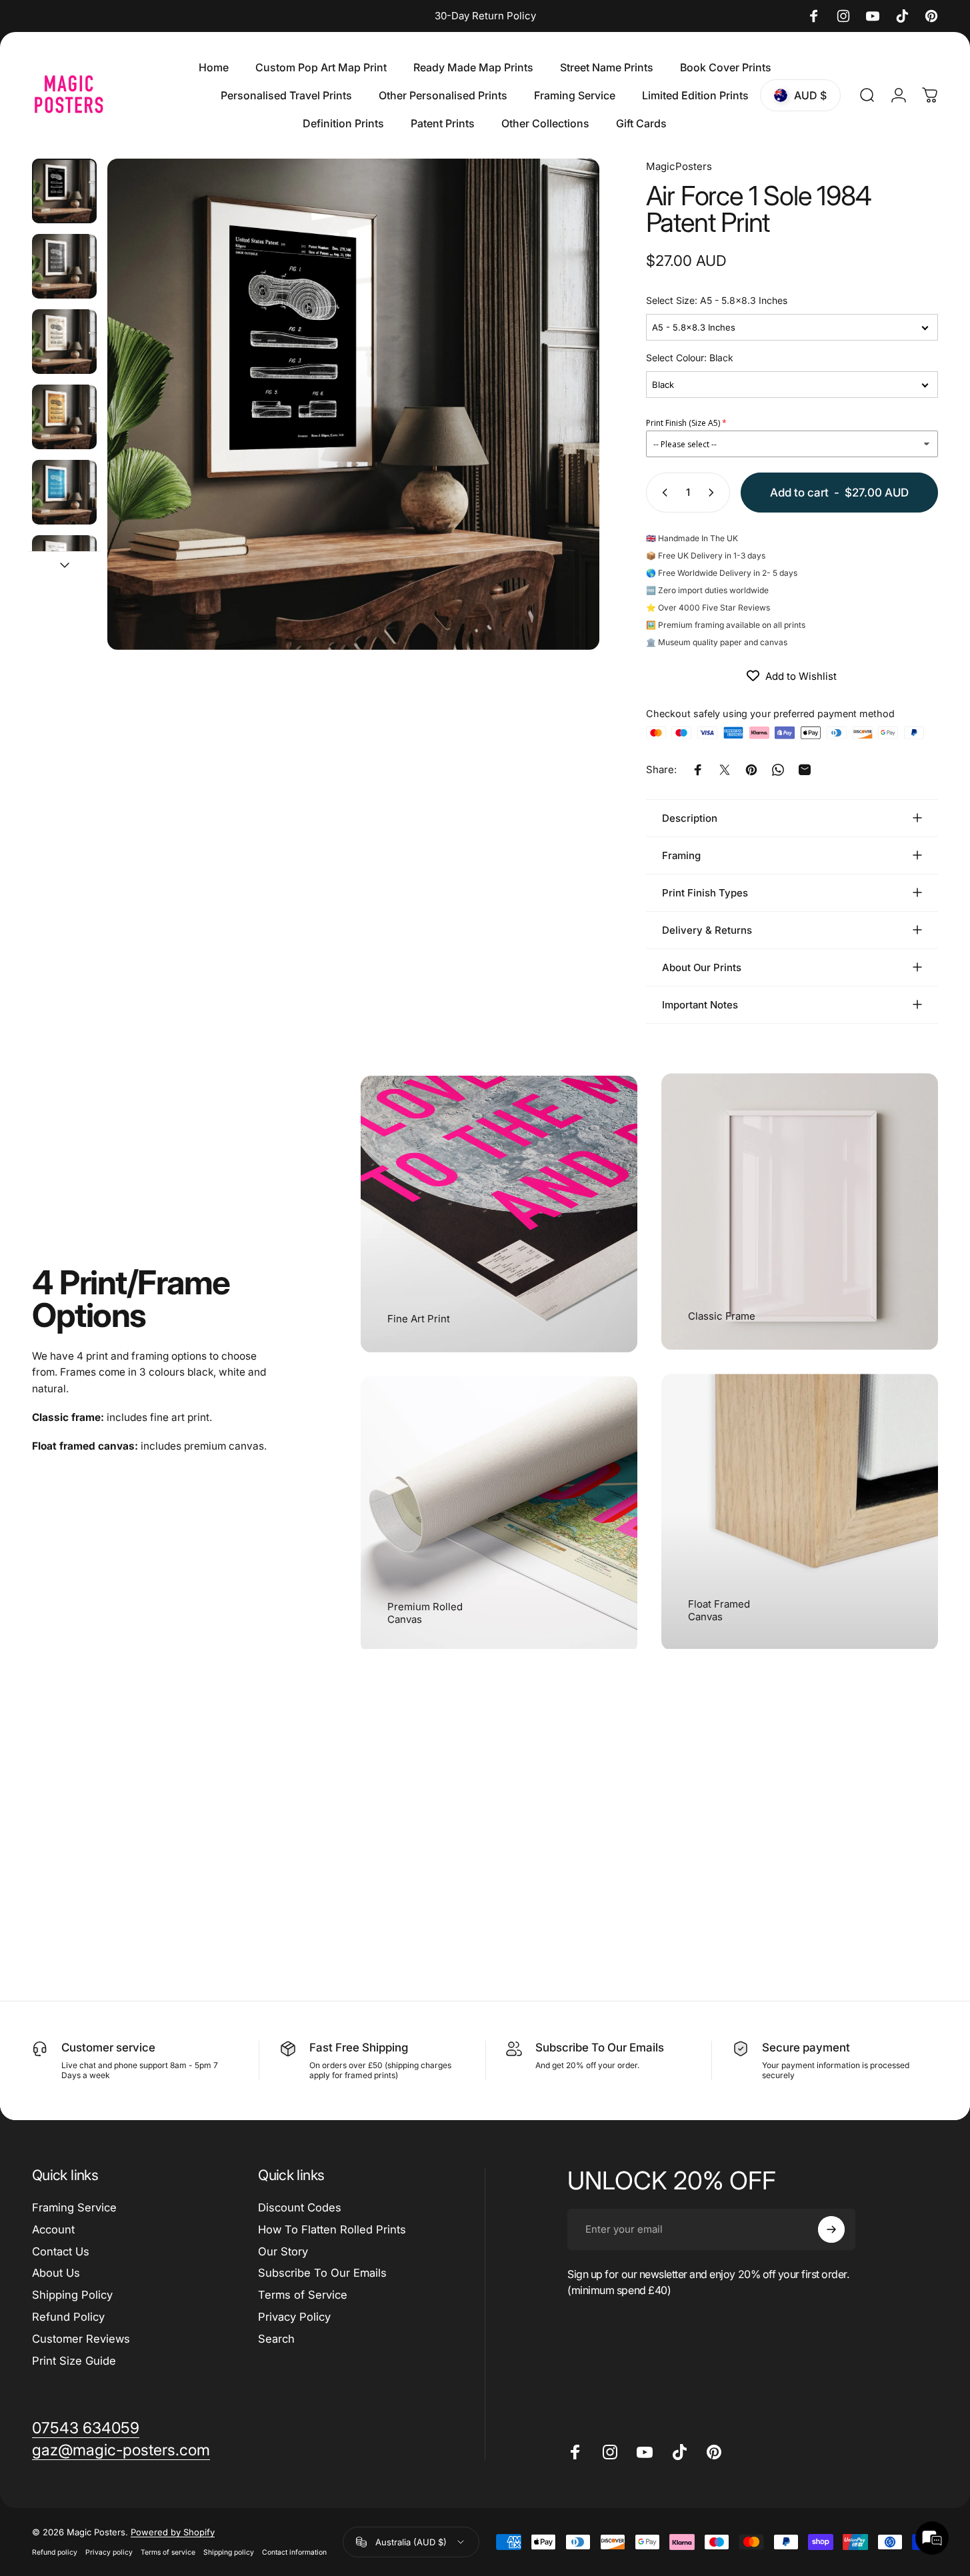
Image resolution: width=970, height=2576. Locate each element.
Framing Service (74, 2207)
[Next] (565, 429)
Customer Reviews (81, 2339)
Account (53, 2229)
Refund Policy (68, 2317)
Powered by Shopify (173, 2532)
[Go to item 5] (64, 568)
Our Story (283, 2251)
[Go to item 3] (64, 417)
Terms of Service (303, 2295)
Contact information (294, 2552)
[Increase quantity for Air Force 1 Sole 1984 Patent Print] (714, 493)
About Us (56, 2273)
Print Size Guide (74, 2361)
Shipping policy (229, 2552)
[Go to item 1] (64, 266)
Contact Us (61, 2251)
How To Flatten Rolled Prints (332, 2229)
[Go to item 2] (64, 342)
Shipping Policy (72, 2295)
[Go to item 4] (64, 492)
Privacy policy (109, 2552)
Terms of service (168, 2552)
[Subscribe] (831, 2229)
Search (276, 2339)
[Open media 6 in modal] (353, 404)
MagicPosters (679, 166)
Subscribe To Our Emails (322, 2273)
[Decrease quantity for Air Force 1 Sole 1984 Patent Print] (662, 493)
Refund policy (55, 2552)
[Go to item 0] (64, 191)
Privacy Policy (294, 2317)
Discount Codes (300, 2207)
